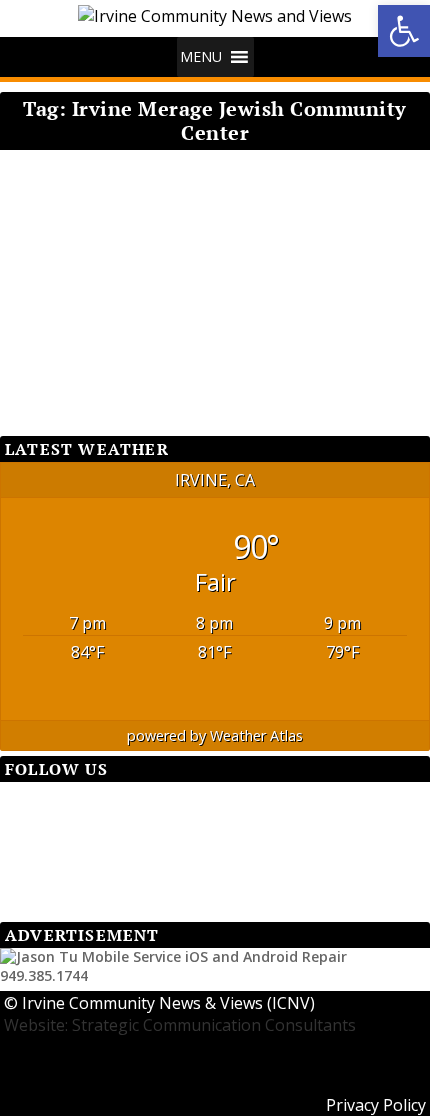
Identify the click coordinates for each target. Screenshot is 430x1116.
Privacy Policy (376, 1105)
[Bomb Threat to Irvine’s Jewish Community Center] (207, 171)
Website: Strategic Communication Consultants (180, 1025)
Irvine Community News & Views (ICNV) (168, 1003)
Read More (76, 355)
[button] (201, 57)
